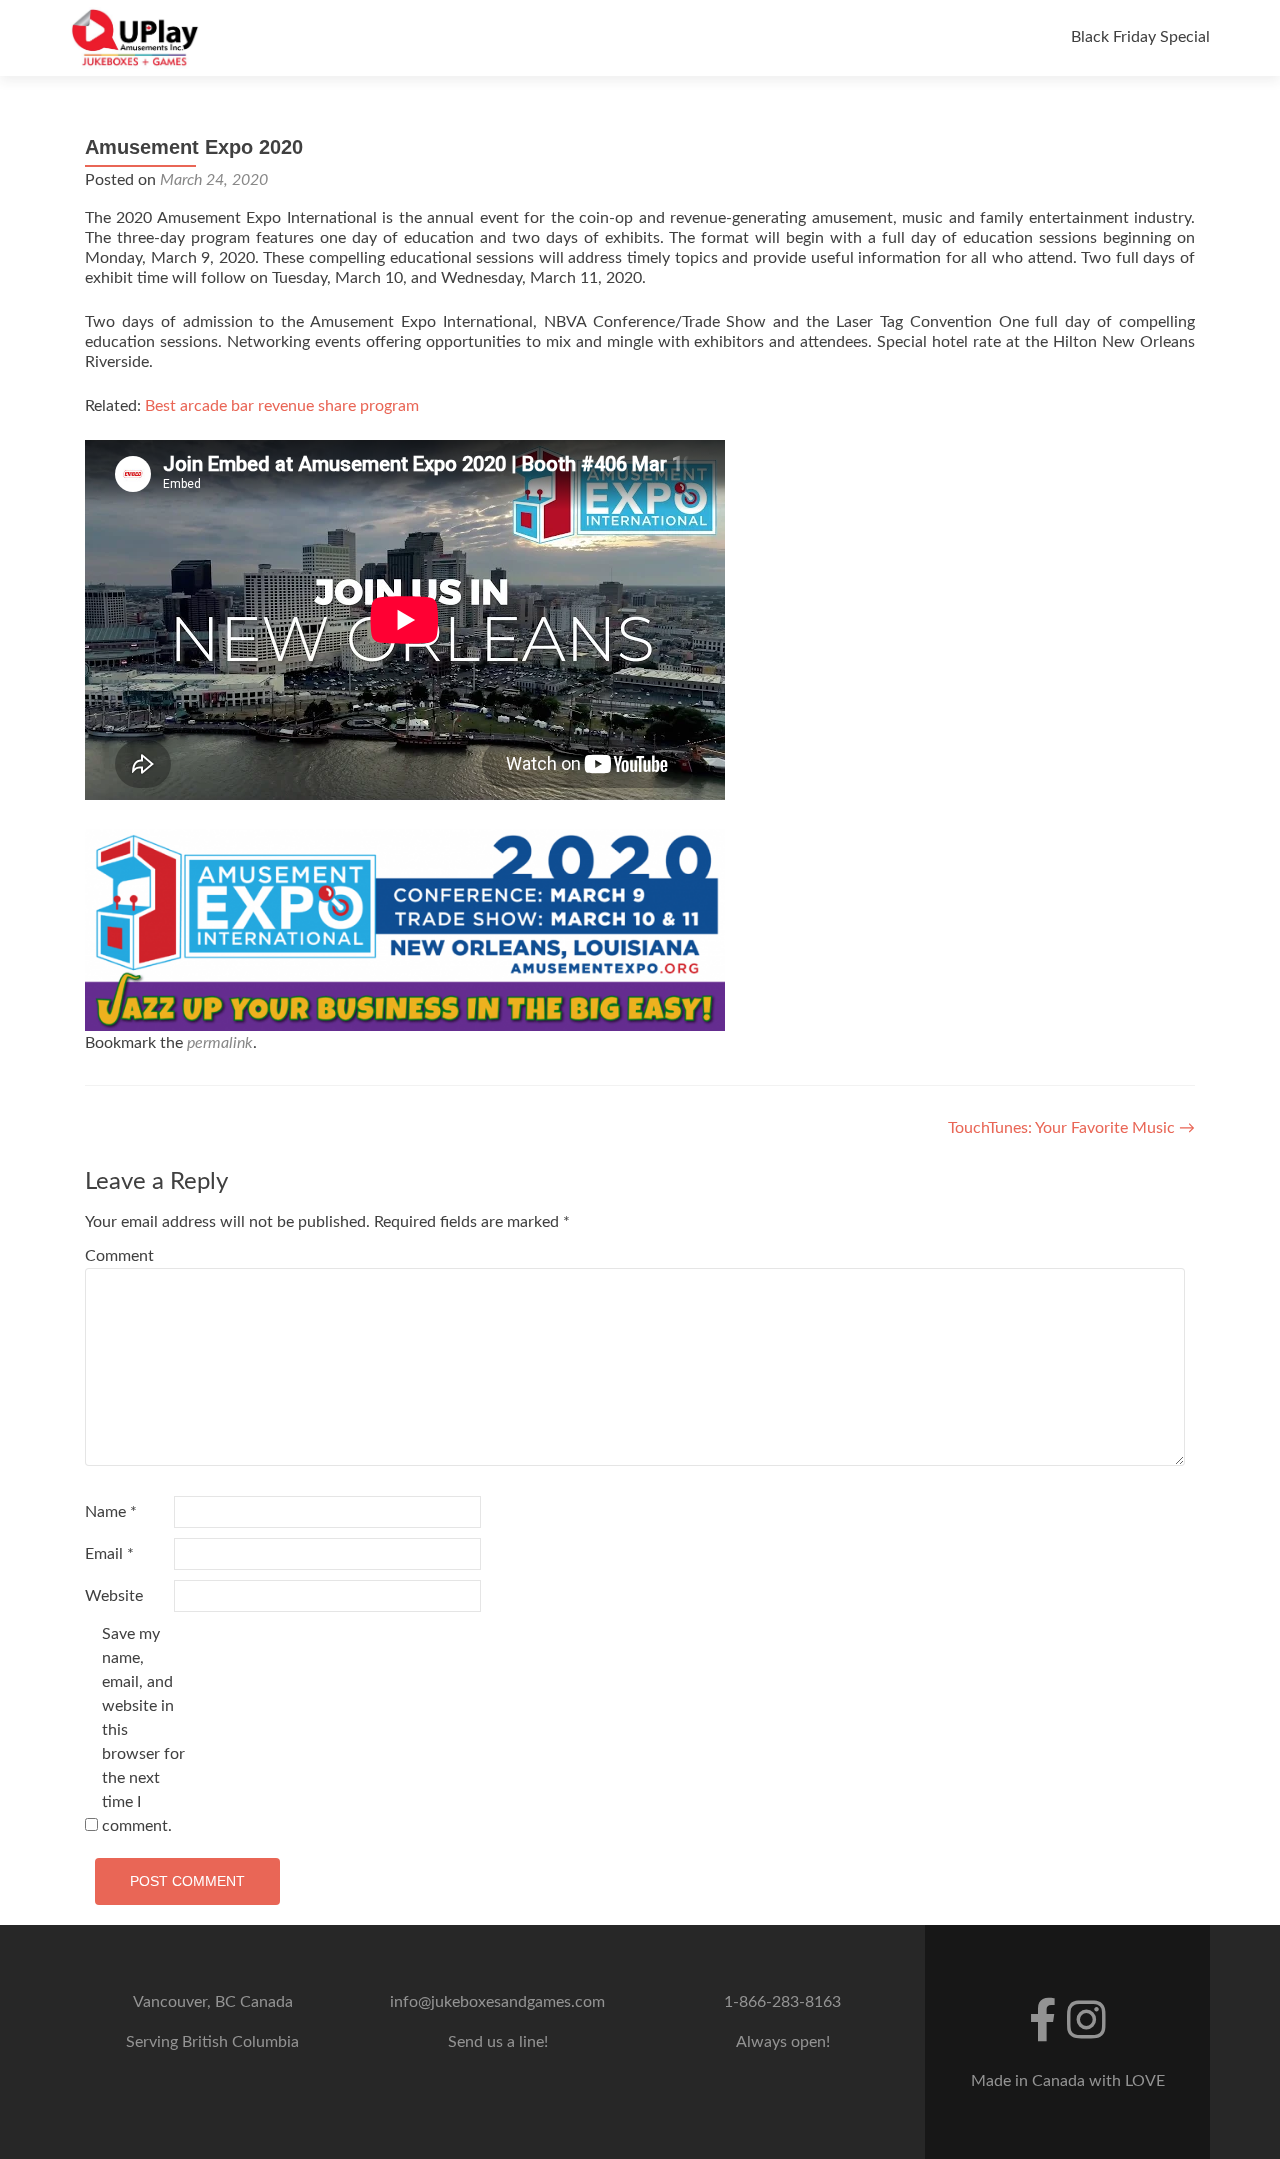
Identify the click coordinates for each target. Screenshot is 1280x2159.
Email (109, 1554)
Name (111, 1512)
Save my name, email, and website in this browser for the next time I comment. (143, 1730)
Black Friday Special (1140, 37)
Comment (119, 1256)
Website (114, 1596)
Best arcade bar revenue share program (282, 406)
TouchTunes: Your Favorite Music (1071, 1128)
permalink (220, 1043)
